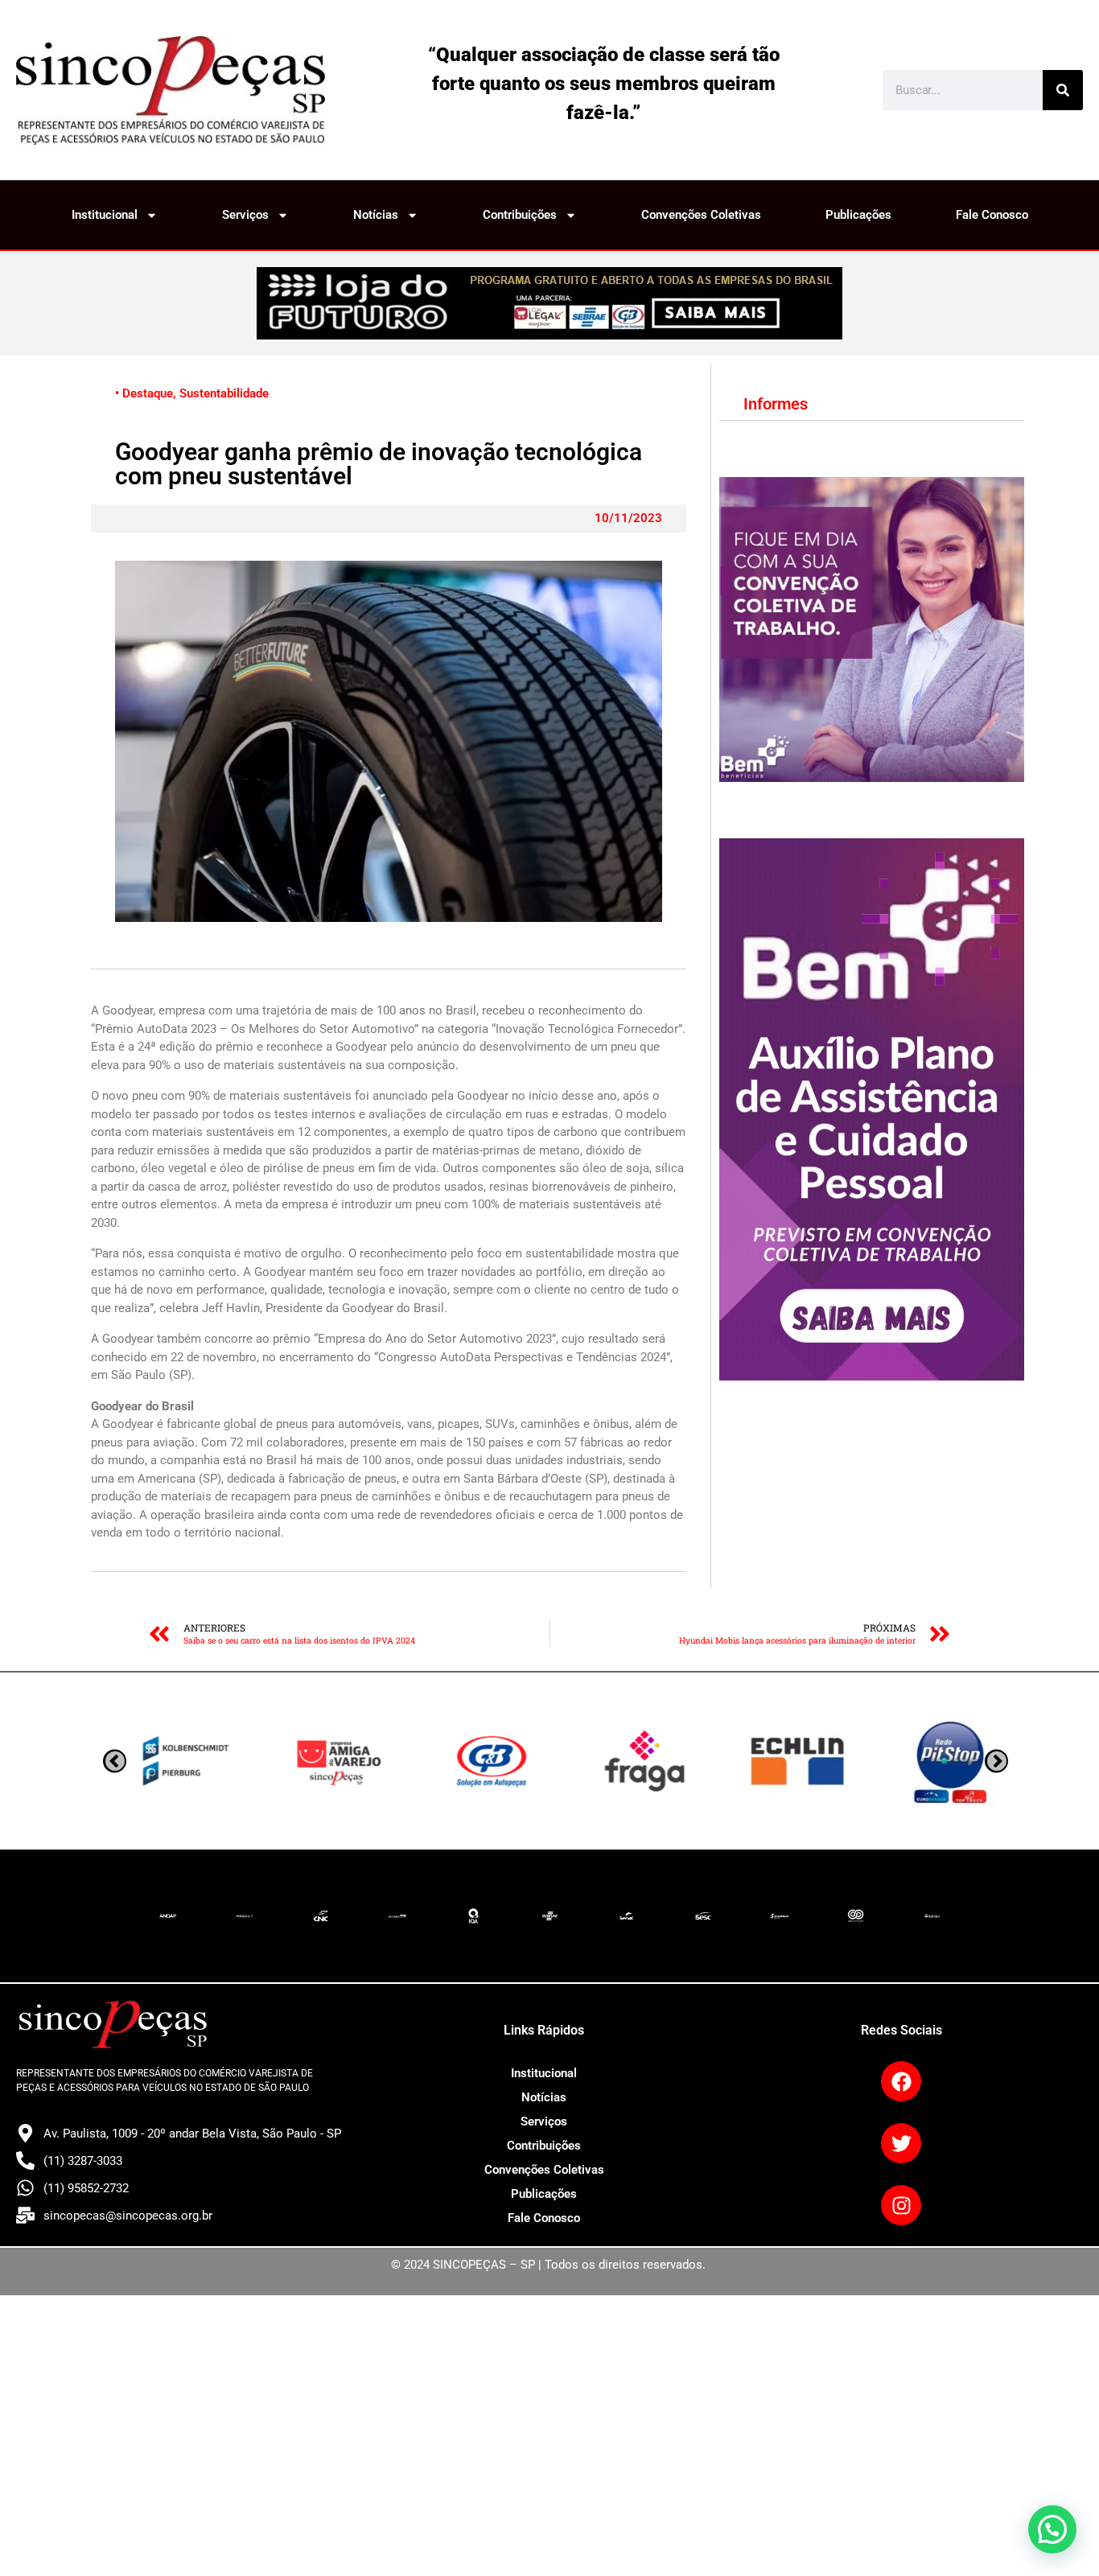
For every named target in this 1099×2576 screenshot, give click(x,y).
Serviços (245, 215)
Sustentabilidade (224, 393)
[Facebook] (901, 2081)
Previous (996, 1761)
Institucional (105, 215)
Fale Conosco (992, 215)
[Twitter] (901, 2143)
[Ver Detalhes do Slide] (549, 303)
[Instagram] (901, 2205)
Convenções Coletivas (701, 215)
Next (115, 1761)
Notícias (376, 215)
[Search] (1063, 90)
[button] (1052, 2529)
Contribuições (520, 215)
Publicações (858, 215)
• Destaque (144, 393)
